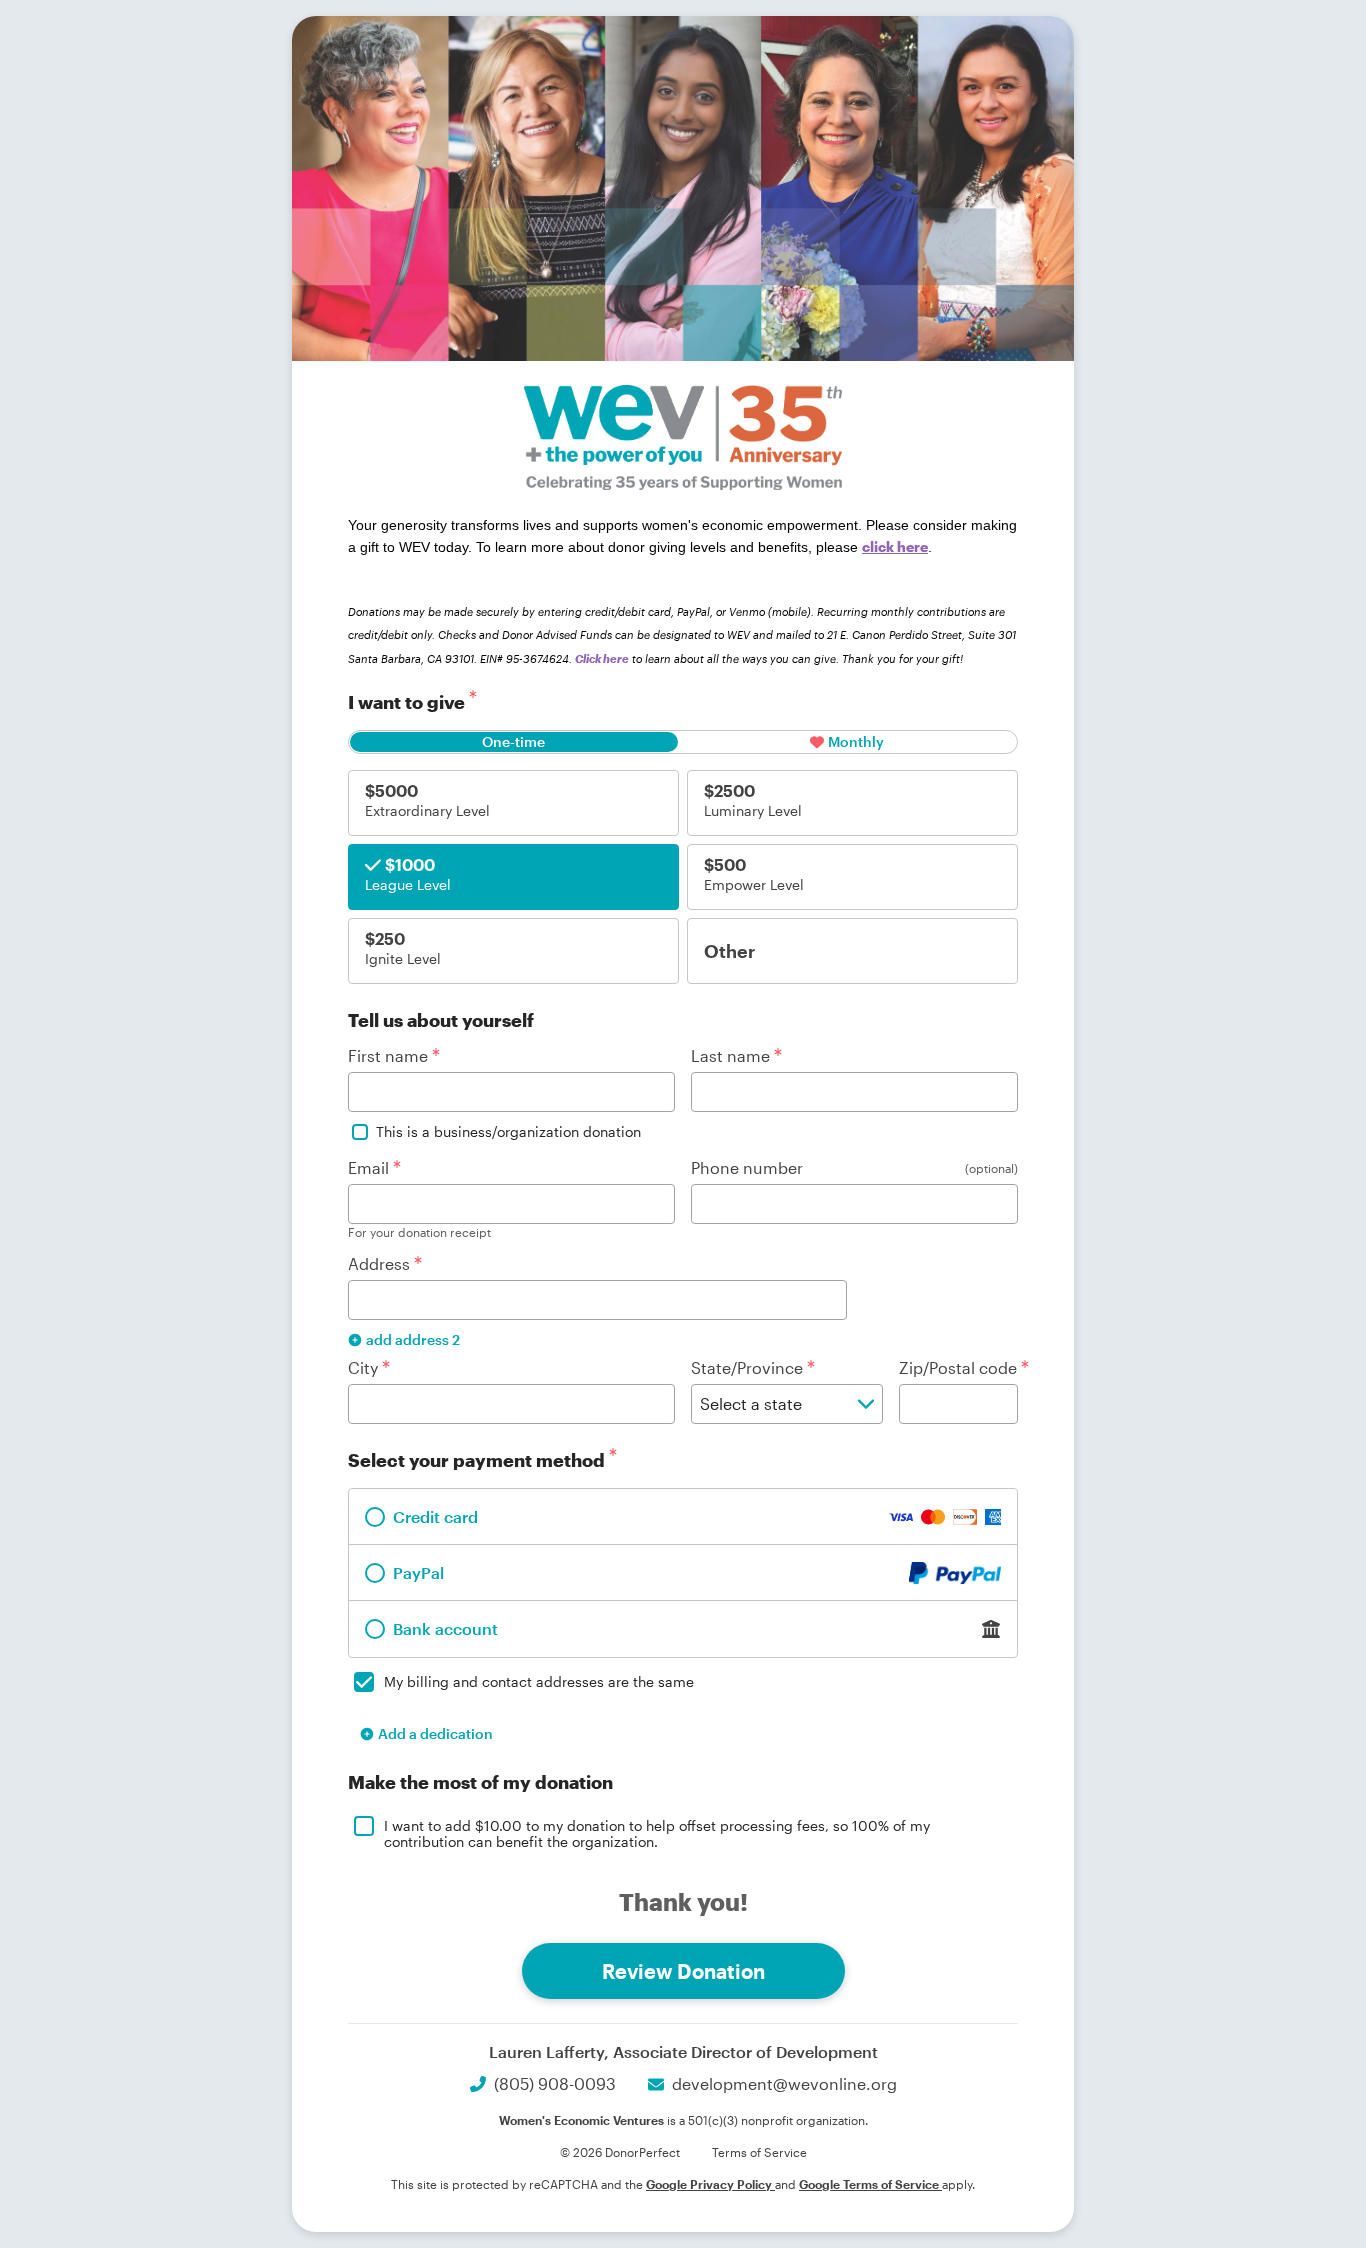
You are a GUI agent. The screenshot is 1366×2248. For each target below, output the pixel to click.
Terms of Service (759, 2152)
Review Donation (683, 1971)
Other (729, 951)
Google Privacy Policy (710, 2184)
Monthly (856, 741)
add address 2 (413, 1339)
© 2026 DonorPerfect (620, 2152)
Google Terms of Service (870, 2184)
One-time (513, 741)
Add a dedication (435, 1733)
